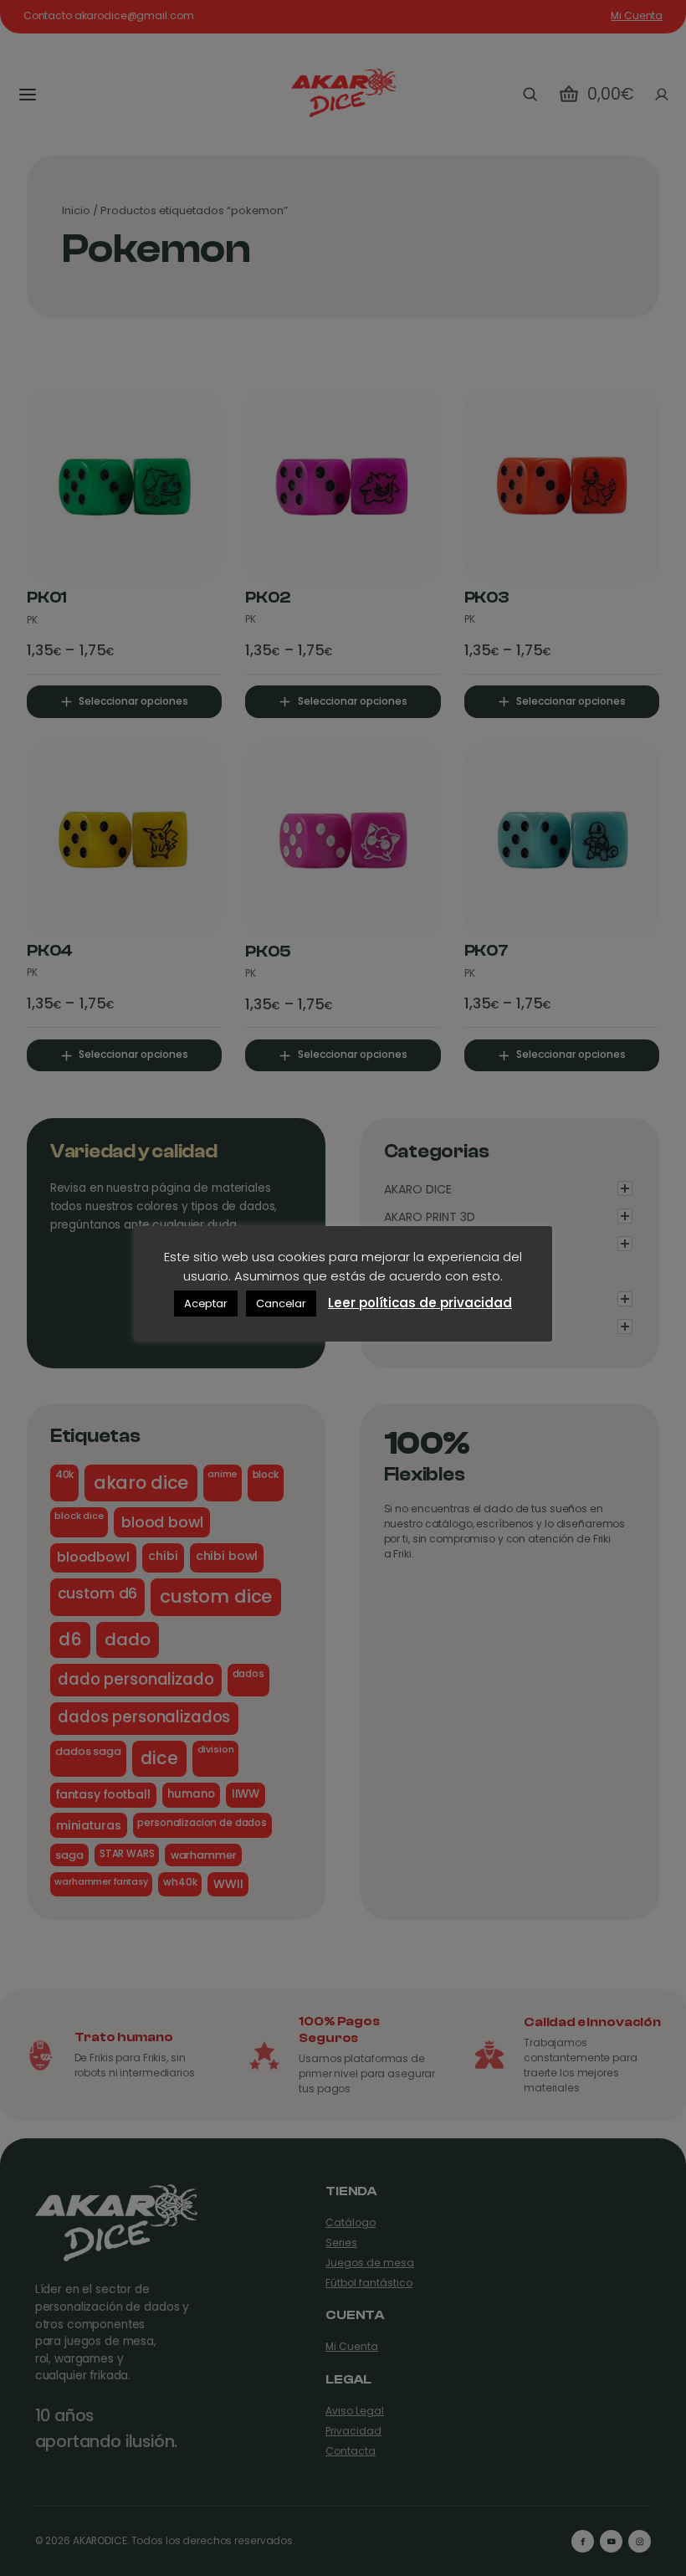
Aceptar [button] (206, 1303)
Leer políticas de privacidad (420, 1303)
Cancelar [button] (281, 1303)
